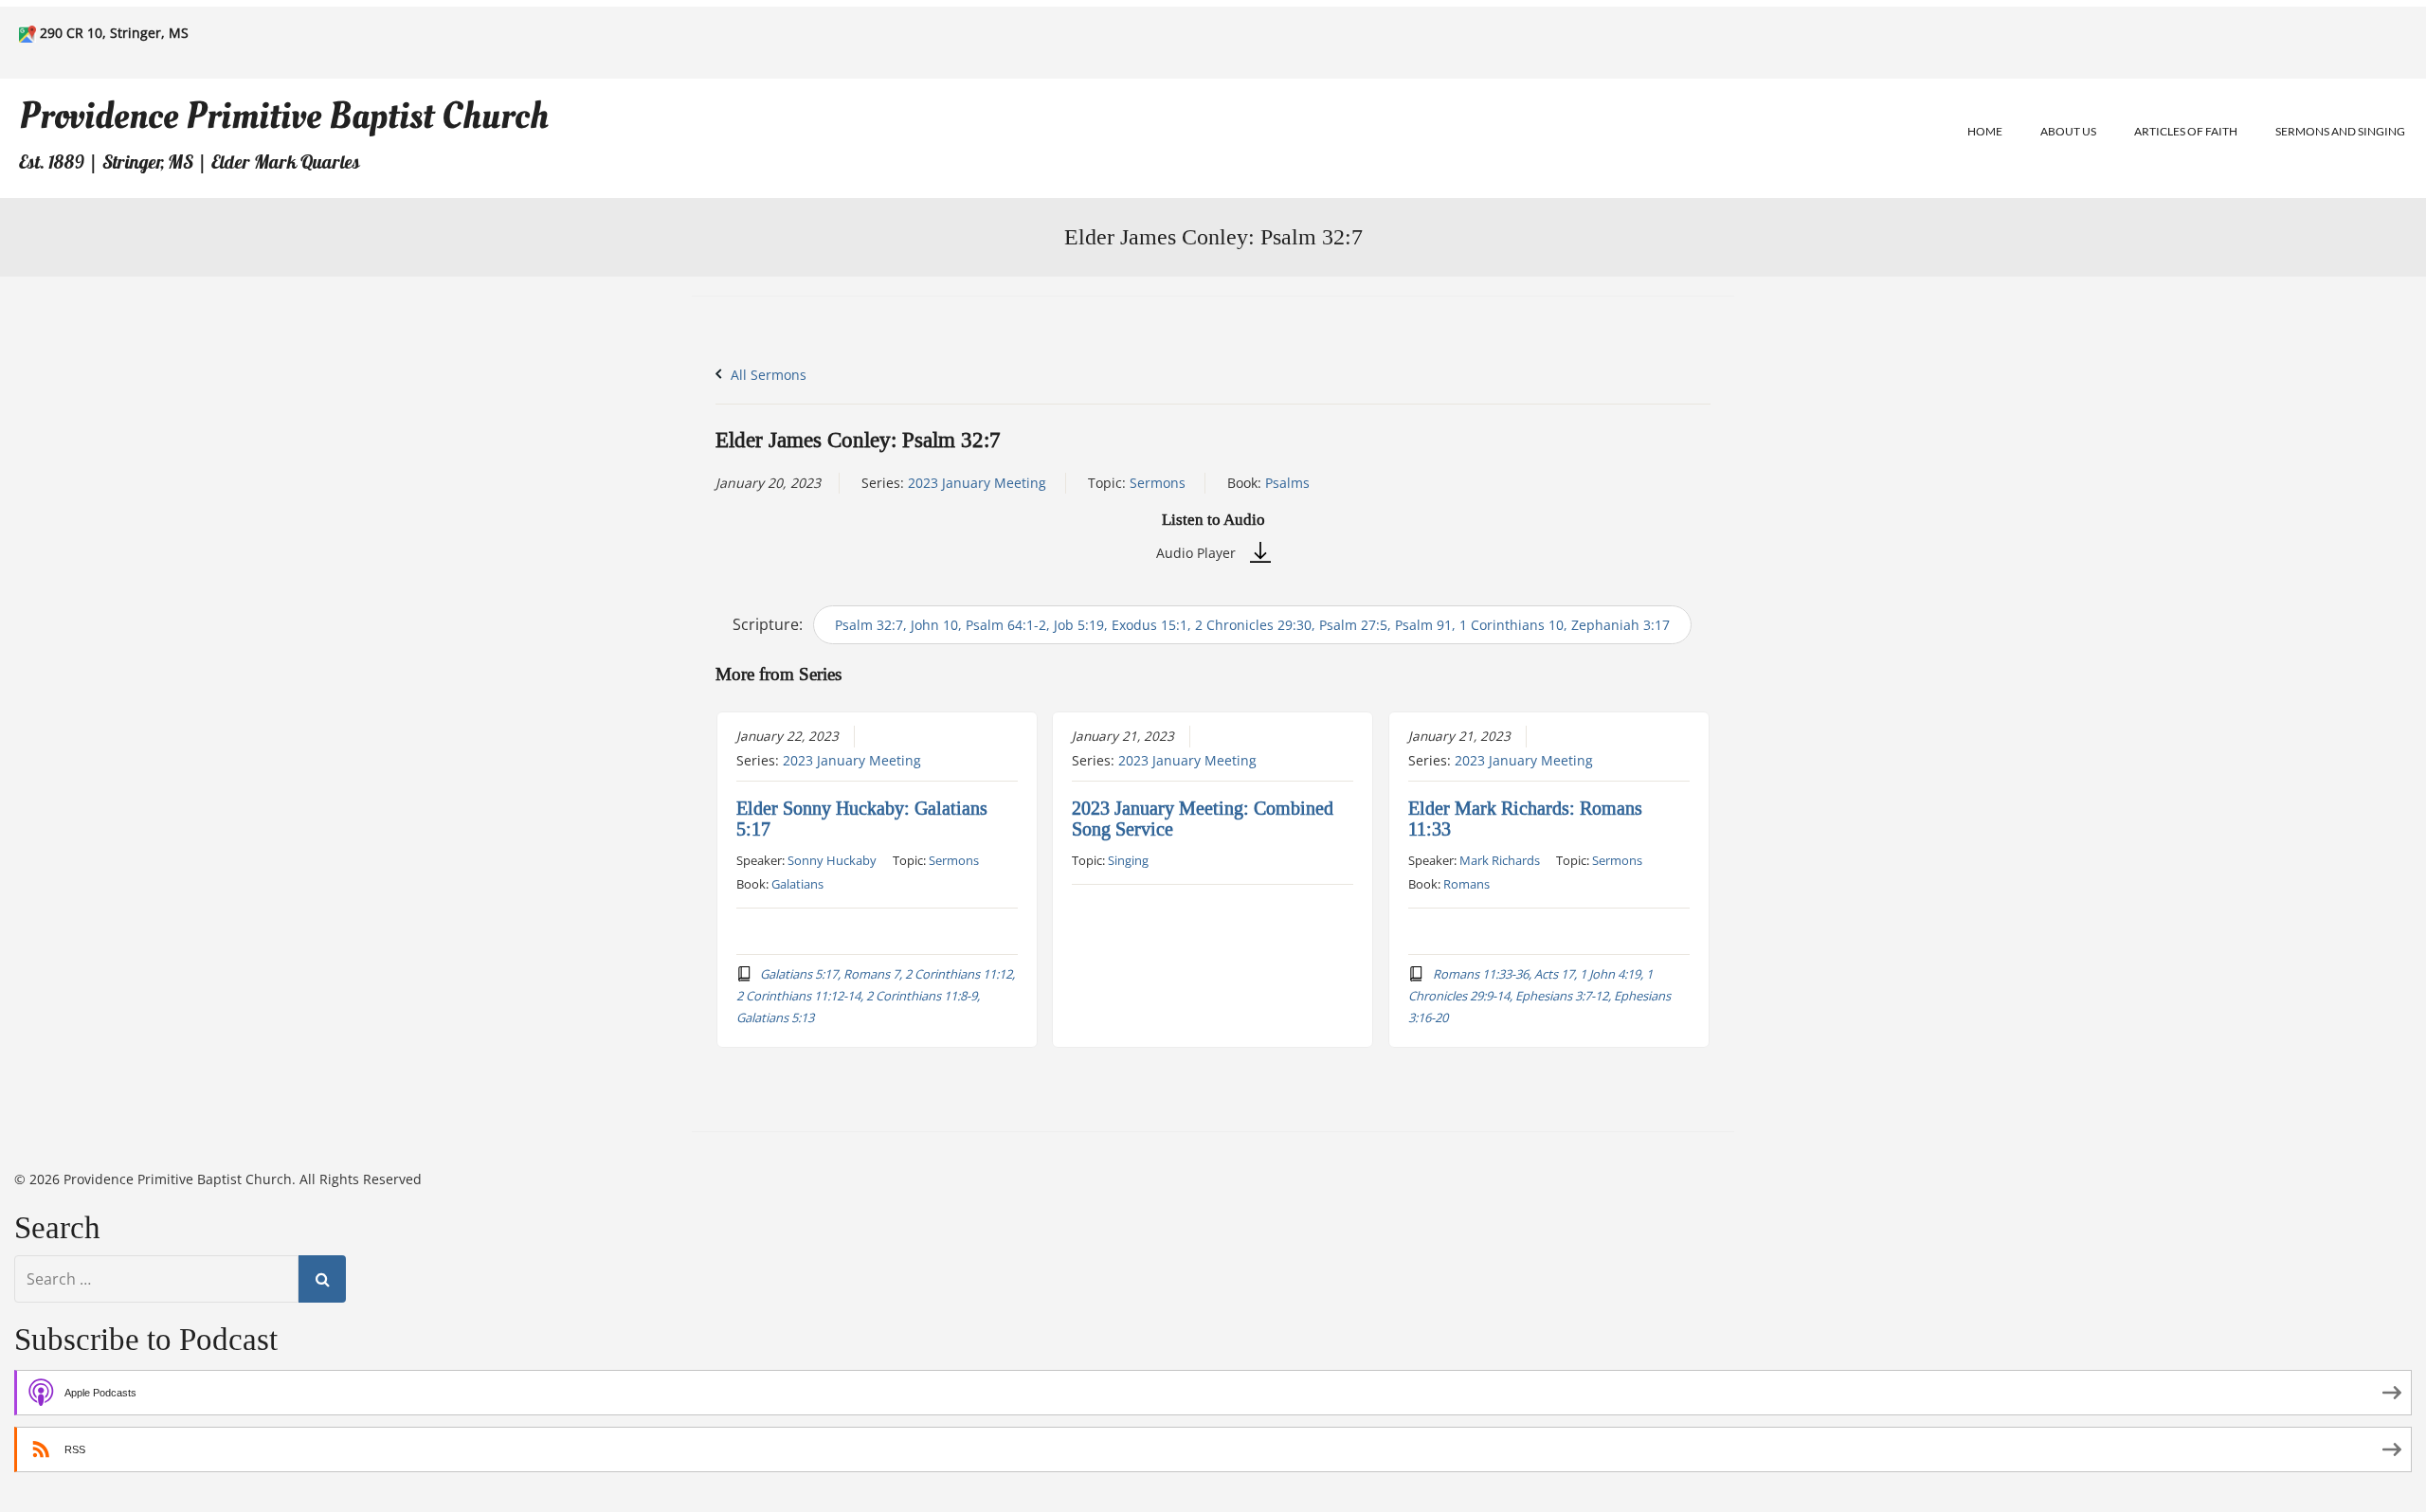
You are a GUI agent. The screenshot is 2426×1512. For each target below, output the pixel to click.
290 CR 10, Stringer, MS (114, 33)
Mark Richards (1500, 860)
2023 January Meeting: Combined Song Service (1203, 819)
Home (1985, 131)
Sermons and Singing (2340, 131)
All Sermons (767, 375)
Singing (1128, 860)
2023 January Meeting (977, 483)
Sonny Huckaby (832, 860)
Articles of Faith (2186, 131)
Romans (1466, 884)
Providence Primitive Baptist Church (284, 116)
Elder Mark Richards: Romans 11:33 (1525, 819)
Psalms (1287, 483)
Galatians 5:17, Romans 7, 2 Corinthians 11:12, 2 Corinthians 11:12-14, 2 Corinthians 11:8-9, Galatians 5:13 (876, 996)
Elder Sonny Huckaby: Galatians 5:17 (862, 819)
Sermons (1158, 483)
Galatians (797, 884)
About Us (2068, 131)
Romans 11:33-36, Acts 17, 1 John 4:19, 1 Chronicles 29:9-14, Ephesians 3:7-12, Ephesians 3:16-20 (1539, 996)
